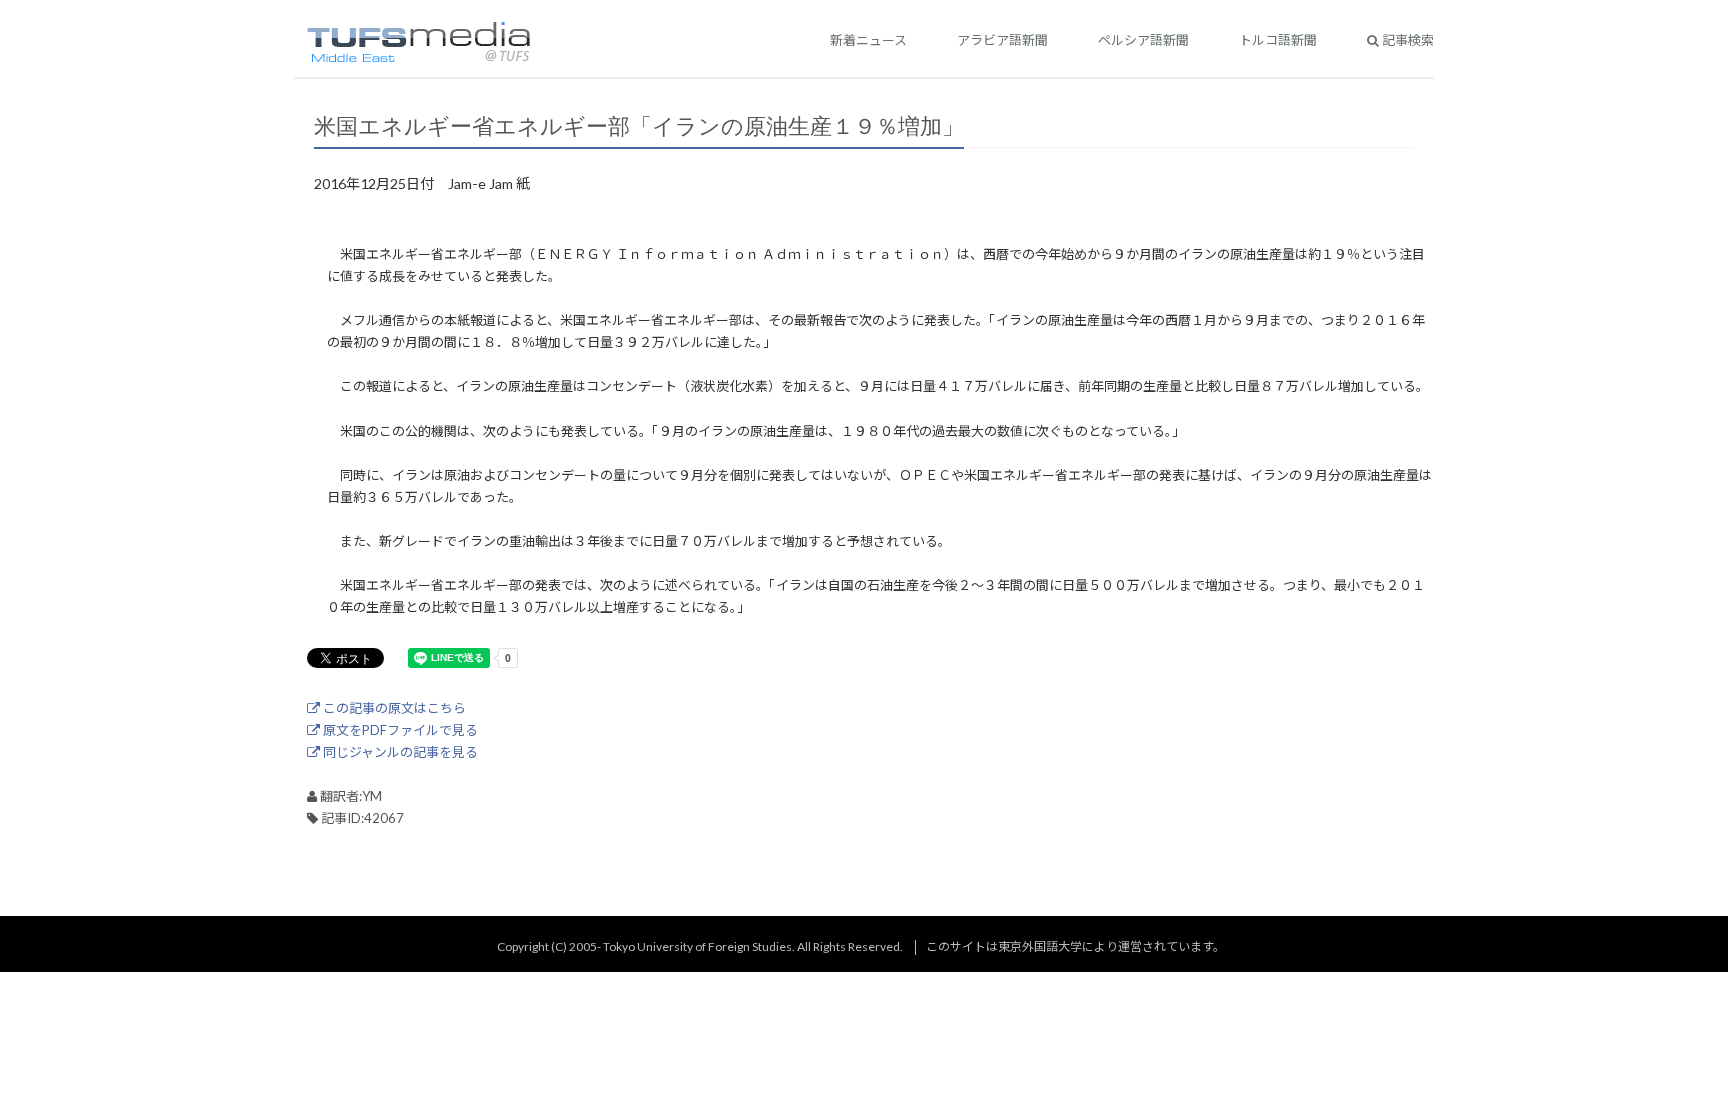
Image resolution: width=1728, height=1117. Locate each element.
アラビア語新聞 (1002, 40)
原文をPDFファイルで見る (399, 730)
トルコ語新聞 (1278, 40)
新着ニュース (868, 40)
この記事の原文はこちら (393, 708)
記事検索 (1406, 40)
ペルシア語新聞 (1143, 40)
